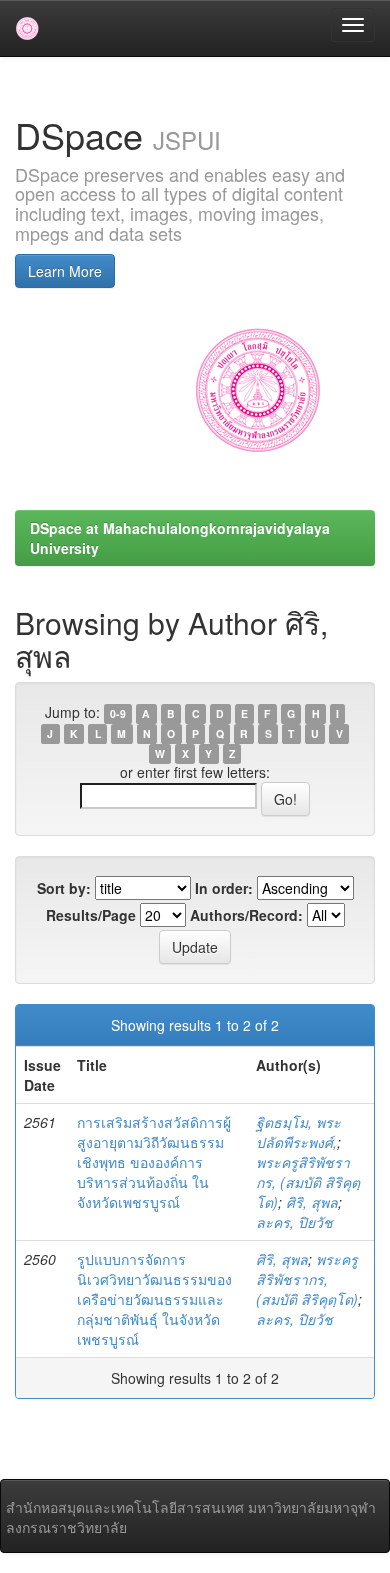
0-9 (118, 713)
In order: (224, 888)
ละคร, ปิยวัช (294, 1222)
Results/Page (91, 915)
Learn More (65, 271)
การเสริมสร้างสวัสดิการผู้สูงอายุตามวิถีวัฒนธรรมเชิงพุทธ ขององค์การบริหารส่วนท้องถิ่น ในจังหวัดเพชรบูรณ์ (154, 1162)
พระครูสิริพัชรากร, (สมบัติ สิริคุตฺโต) (308, 1182)
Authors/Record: (246, 915)
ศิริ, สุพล (312, 1202)
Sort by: (64, 888)
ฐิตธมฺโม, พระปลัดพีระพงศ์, (298, 1132)
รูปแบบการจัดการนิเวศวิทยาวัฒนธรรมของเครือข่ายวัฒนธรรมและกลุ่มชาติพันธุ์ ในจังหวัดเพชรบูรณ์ (154, 1299)
